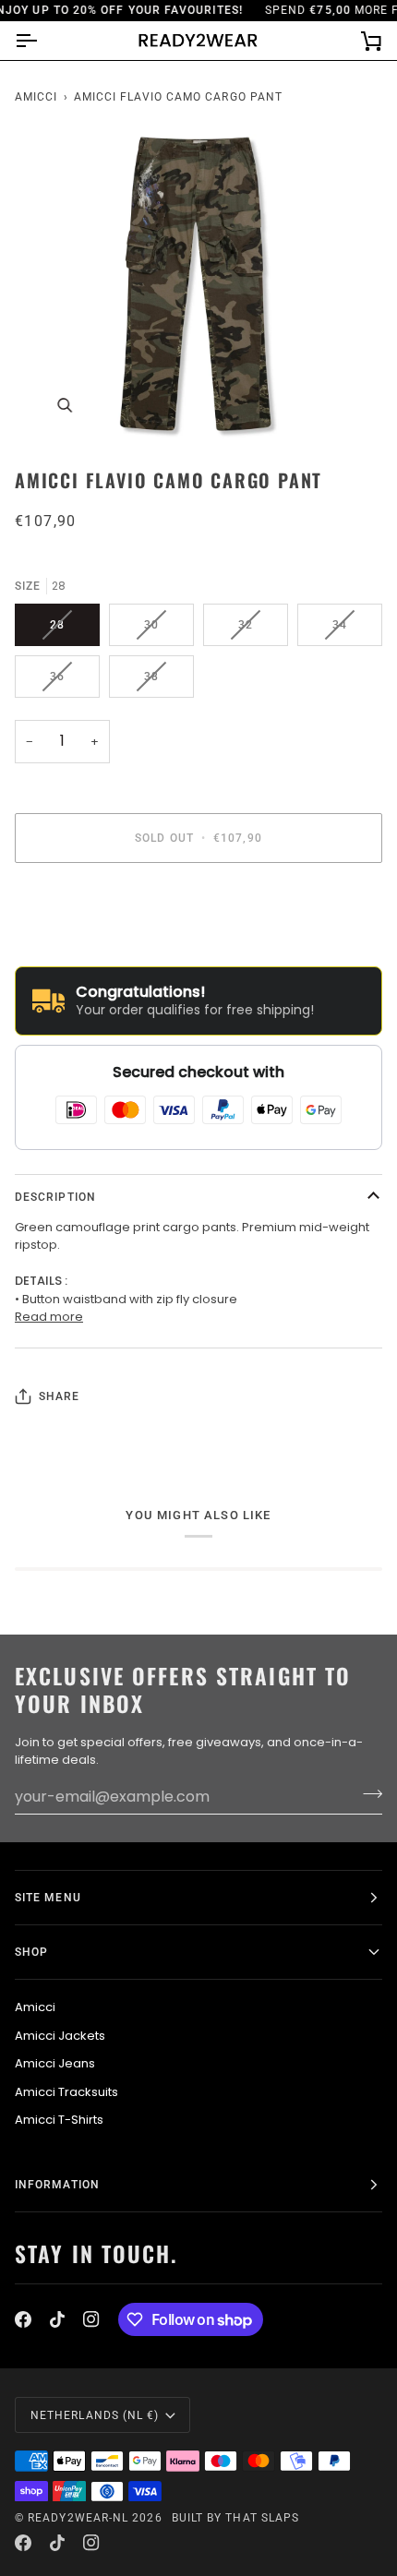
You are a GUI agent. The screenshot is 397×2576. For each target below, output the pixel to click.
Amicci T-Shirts (59, 2120)
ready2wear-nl (78, 2518)
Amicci (36, 97)
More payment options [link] (83, 947)
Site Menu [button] (48, 1898)
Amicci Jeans (55, 2063)
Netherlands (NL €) (95, 2415)
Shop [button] (31, 1952)
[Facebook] (23, 2319)
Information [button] (57, 2185)
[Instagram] (91, 2319)
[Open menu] (42, 41)
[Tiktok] (57, 2319)
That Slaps (262, 2518)
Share (59, 1396)
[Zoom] (64, 406)
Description (55, 1197)
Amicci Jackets (60, 2036)
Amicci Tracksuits (66, 2092)
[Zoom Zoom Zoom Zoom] (198, 287)
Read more (49, 1317)
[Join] (367, 1794)
